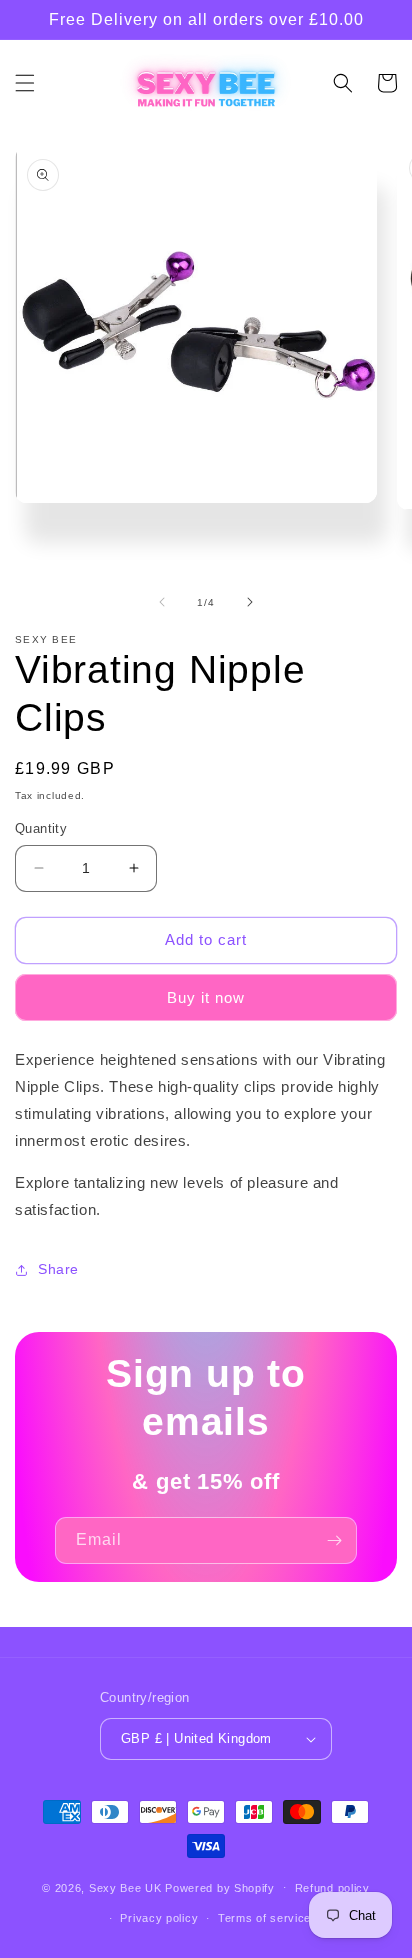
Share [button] (58, 1269)
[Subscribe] (334, 1540)
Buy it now (206, 997)
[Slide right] (250, 602)
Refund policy (332, 1888)
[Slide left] (162, 602)
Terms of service (264, 1918)
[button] (25, 83)
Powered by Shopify (220, 1887)
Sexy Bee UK (125, 1887)
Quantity (41, 828)
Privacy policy (159, 1918)
